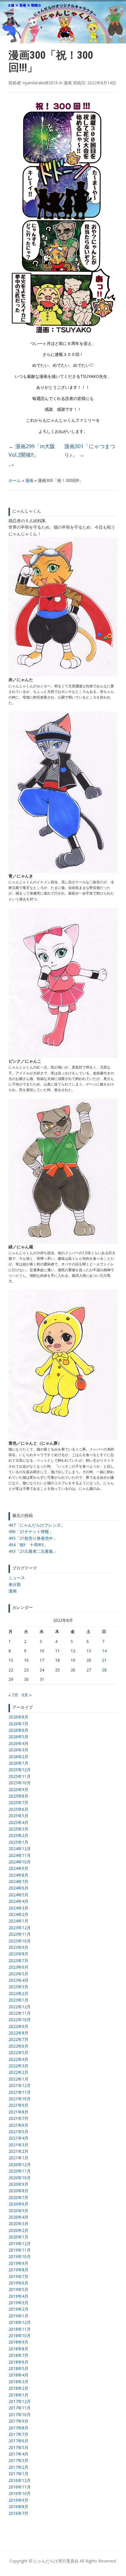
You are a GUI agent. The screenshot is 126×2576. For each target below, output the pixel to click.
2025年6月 (18, 1809)
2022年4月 (18, 2059)
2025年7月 (18, 1802)
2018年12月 (20, 2322)
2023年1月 (18, 2000)
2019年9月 (18, 2263)
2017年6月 (18, 2441)
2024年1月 (18, 1921)
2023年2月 (18, 1993)
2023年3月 (18, 1987)
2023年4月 (18, 1980)
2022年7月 (18, 2039)
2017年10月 (20, 2415)
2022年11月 (20, 2013)
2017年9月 (18, 2421)
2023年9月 (18, 1947)
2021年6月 (18, 2125)
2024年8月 (18, 1875)
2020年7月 (18, 2197)
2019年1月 (18, 2316)
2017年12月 (20, 2401)
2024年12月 (20, 1849)
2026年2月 (18, 1757)
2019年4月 (18, 2296)
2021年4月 (18, 2138)
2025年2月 (18, 1835)
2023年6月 (18, 1967)
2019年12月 (20, 2243)
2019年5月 (18, 2289)
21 (104, 1660)
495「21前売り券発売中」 (33, 1538)
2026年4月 (18, 1743)
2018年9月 (18, 2342)
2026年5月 (18, 1737)
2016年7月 (18, 2513)
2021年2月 (18, 2151)
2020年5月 (18, 2211)
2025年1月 (18, 1842)
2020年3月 (18, 2224)
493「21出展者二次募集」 (33, 1551)
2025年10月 (20, 1783)
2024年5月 (18, 1895)
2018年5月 (18, 2368)
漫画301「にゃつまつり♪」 (90, 450)
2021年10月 (20, 2099)
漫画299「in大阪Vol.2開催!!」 (32, 450)
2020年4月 (18, 2217)
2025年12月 (20, 1769)
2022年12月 (20, 2007)
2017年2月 (18, 2467)
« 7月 (13, 1695)
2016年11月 (20, 2487)
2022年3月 (18, 2066)
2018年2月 (18, 2388)
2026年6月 (18, 1730)
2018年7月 (18, 2355)
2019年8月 (18, 2270)
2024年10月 (20, 1862)
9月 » (27, 1695)
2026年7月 (18, 1724)
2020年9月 (18, 2184)
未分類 (15, 1584)
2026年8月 (18, 1717)
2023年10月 (20, 1941)
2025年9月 (18, 1789)
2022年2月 (18, 2072)
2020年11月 (20, 2171)
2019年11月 (20, 2250)
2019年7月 (18, 2276)
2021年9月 (18, 2105)
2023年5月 (18, 1974)
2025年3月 (18, 1829)
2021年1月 (18, 2158)
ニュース (17, 1578)
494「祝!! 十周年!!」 (28, 1545)
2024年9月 (18, 1868)
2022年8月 (18, 2033)
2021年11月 (20, 2092)
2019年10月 (20, 2256)
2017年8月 (18, 2428)
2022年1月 (18, 2079)
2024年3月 (18, 1908)
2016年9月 (18, 2500)
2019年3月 (18, 2303)
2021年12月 (20, 2085)
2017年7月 (18, 2434)
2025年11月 (20, 1776)
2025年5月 (18, 1816)
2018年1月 (18, 2395)
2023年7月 (18, 1961)
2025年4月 (18, 1822)
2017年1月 (18, 2474)
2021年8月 (18, 2112)
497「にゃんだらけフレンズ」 (37, 1525)
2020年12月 (20, 2164)
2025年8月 (18, 1796)
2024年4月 (18, 1901)
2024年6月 (18, 1888)
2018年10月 (20, 2335)
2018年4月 (18, 2375)
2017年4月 (18, 2454)
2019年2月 (18, 2309)
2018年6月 (18, 2362)
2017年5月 (18, 2447)
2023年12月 (20, 1928)
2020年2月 (18, 2230)
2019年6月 (18, 2283)
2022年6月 (18, 2046)
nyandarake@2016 (40, 83)
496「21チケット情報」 (31, 1531)
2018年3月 (18, 2382)
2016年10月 (20, 2493)
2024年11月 (20, 1855)
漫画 (29, 480)
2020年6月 (18, 2204)
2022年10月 (20, 2020)
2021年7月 (18, 2118)
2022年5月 (18, 2052)
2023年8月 (18, 1954)
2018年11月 (20, 2329)
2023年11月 (20, 1934)
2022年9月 (18, 2026)
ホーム (15, 480)
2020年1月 (18, 2237)
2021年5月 (18, 2132)
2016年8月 (18, 2507)
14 (104, 1651)
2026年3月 (18, 1750)
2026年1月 (18, 1763)
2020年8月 (18, 2191)
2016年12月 (20, 2480)
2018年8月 (18, 2349)
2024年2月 (18, 1914)
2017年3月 (18, 2460)
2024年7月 (18, 1881)
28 (104, 1670)
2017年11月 (20, 2408)
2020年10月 (20, 2178)
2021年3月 (18, 2145)
